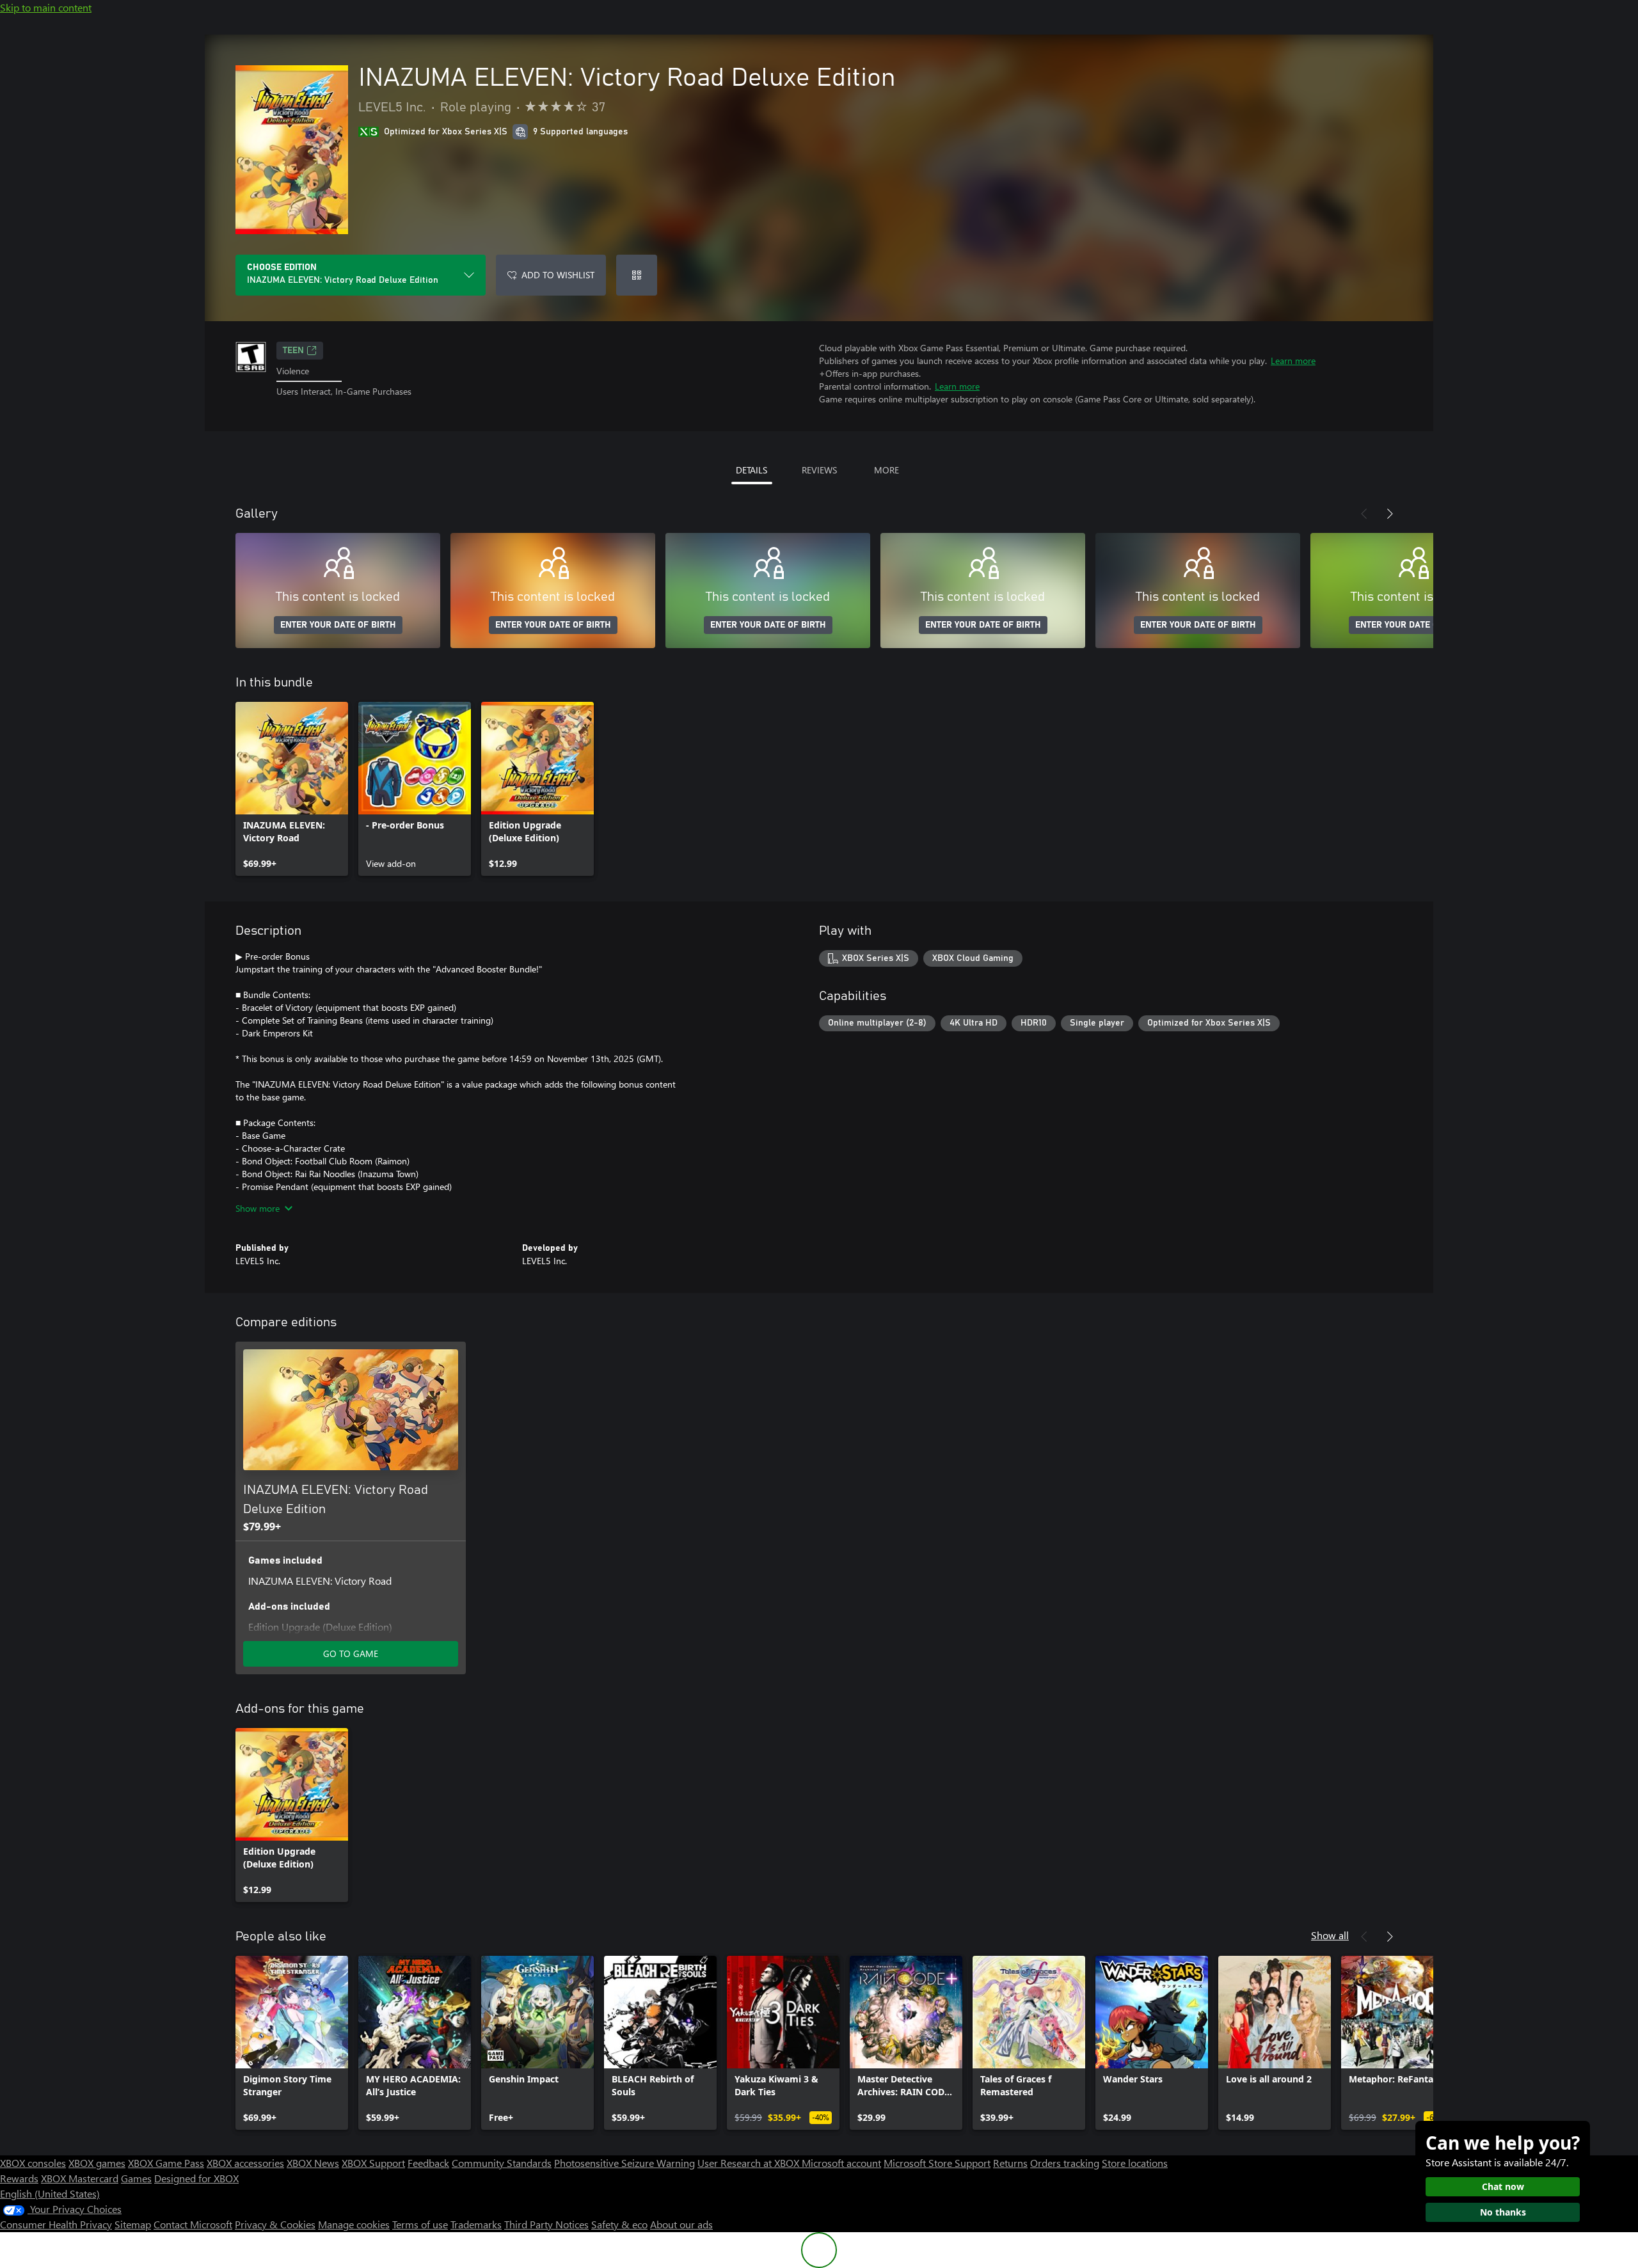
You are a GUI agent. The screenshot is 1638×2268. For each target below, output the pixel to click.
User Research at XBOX (750, 2163)
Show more (258, 1208)
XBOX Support (373, 2163)
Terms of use (420, 2224)
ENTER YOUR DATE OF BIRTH (338, 625)
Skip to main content (46, 7)
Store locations (1135, 2163)
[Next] (1390, 514)
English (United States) (50, 2193)
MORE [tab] (887, 470)
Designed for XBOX (196, 2178)
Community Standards (502, 2163)
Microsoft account (841, 2163)
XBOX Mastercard (80, 2178)
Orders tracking (1065, 2163)
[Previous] (1364, 514)
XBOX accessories (245, 2163)
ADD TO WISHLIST (558, 275)
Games (136, 2178)
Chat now (1503, 2186)
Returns (1010, 2163)
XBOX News (313, 2163)
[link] (292, 789)
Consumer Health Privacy (56, 2224)
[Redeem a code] (637, 275)
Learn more (1293, 361)
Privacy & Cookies (275, 2224)
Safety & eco (619, 2224)
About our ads (681, 2224)
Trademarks (476, 2224)
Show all (1330, 1935)
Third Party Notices (546, 2224)
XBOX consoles (33, 2163)
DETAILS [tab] (751, 470)
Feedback (428, 2163)
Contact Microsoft (193, 2224)
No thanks (1503, 2212)
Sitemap (133, 2224)
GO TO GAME (351, 1653)
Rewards (19, 2178)
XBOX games (97, 2163)
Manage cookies (354, 2224)
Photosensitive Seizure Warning (624, 2163)
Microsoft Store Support (937, 2163)
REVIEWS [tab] (819, 470)
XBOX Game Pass (166, 2163)
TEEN (293, 351)
